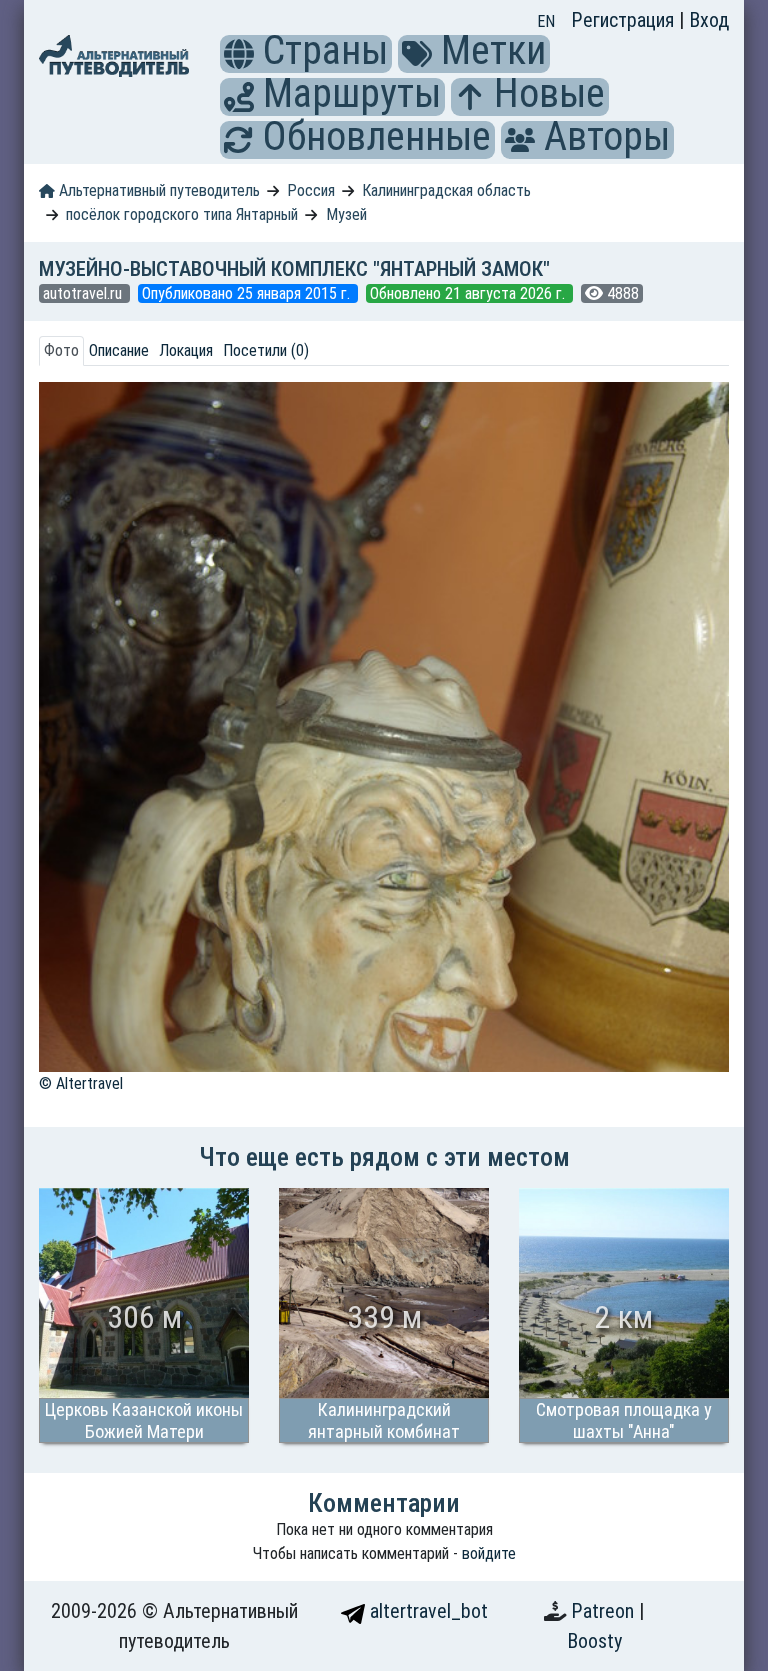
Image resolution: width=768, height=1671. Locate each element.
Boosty (594, 1641)
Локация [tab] (186, 350)
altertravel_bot (426, 1611)
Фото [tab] (61, 350)
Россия (311, 190)
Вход (709, 20)
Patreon (605, 1611)
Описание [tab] (119, 350)
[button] (239, 54)
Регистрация (625, 20)
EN (546, 21)
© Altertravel (81, 1083)
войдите (489, 1553)
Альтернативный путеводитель (157, 190)
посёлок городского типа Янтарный (182, 214)
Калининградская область (446, 190)
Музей (346, 214)
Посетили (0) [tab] (266, 350)
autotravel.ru (84, 293)
